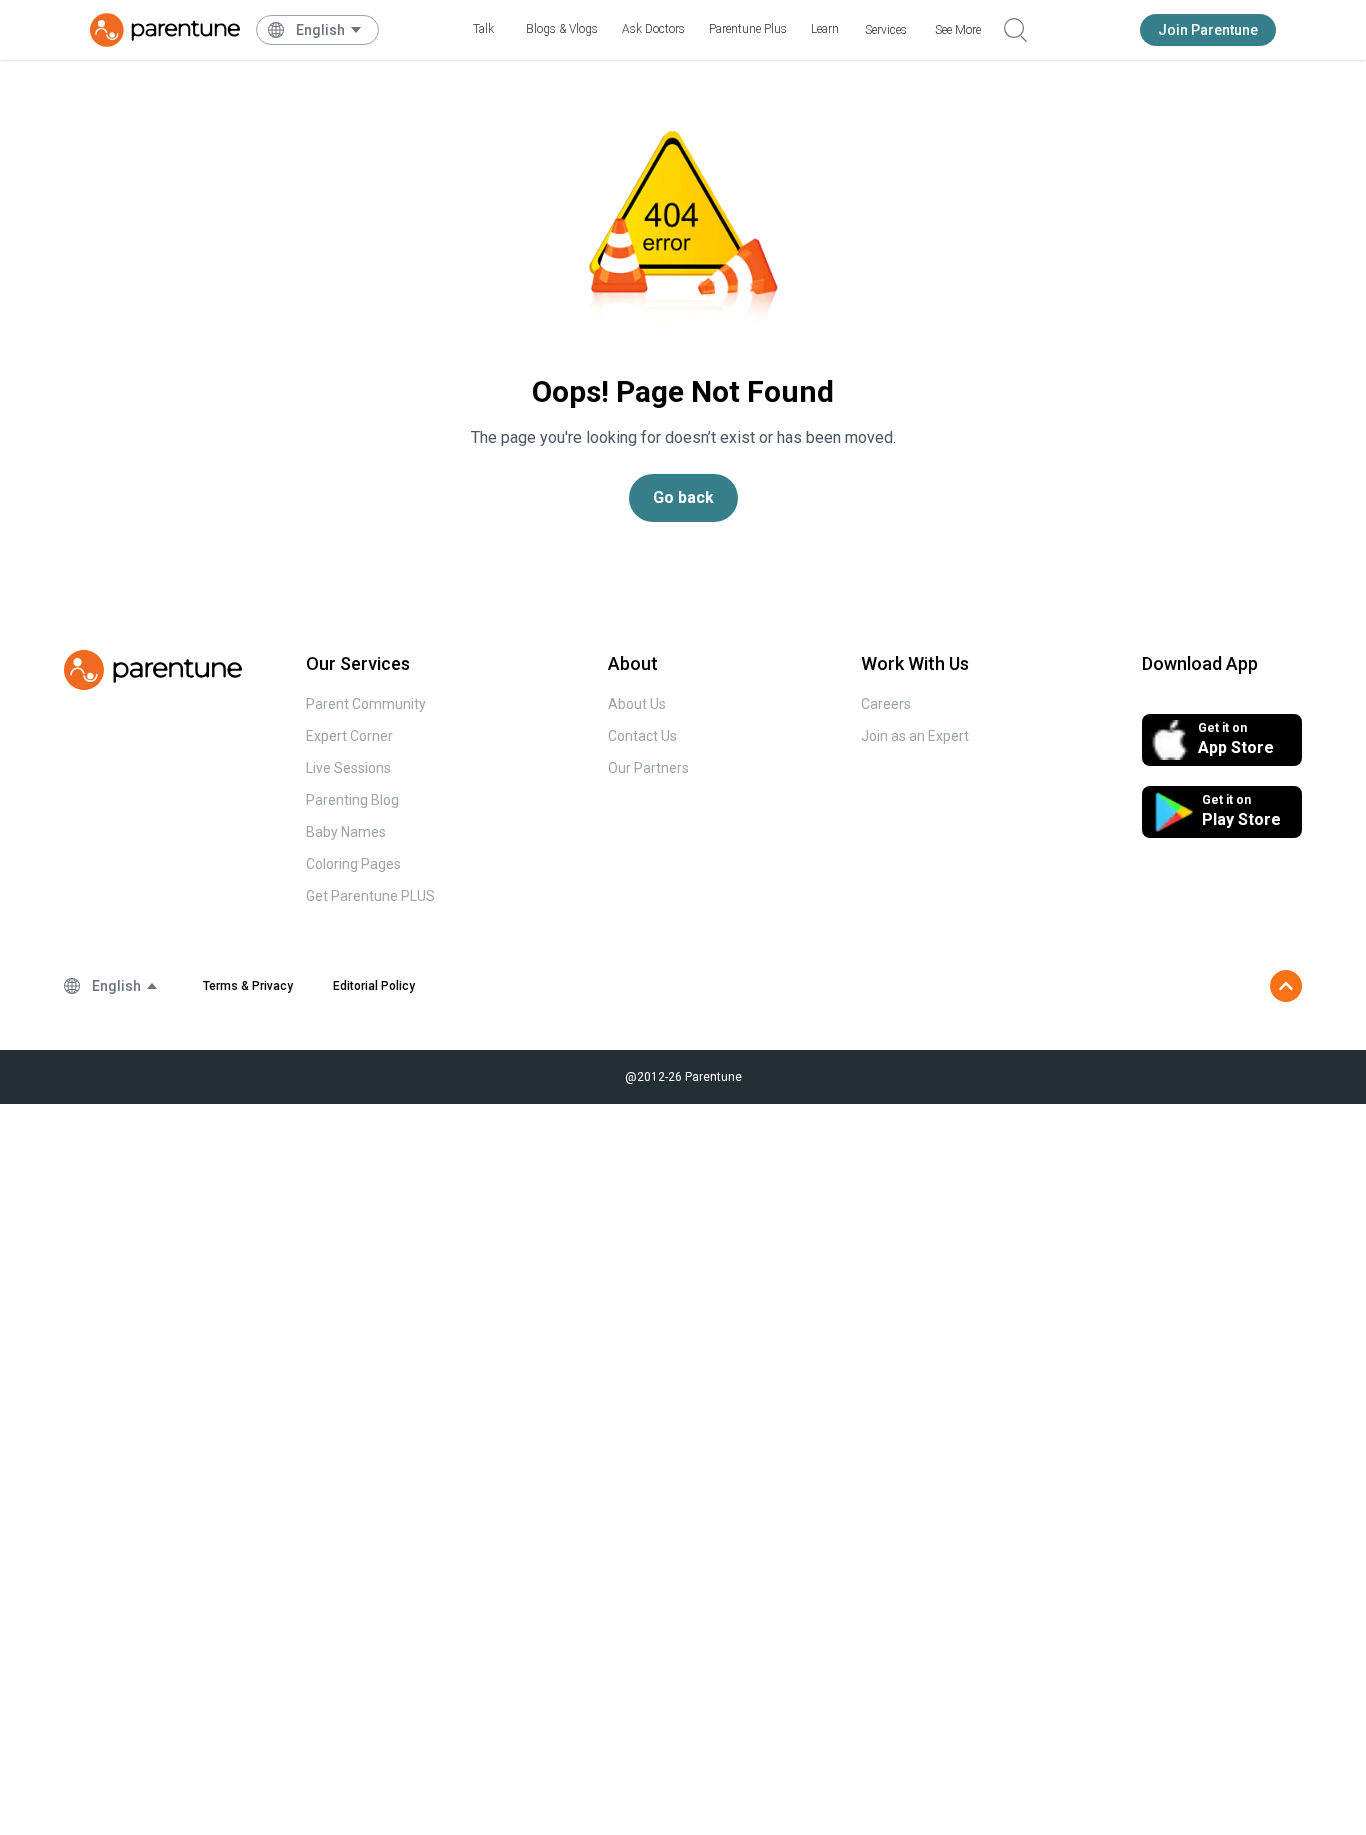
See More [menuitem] (958, 30)
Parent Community (366, 704)
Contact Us (642, 736)
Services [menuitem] (886, 30)
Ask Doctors (653, 29)
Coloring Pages (353, 864)
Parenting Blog (352, 800)
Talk (483, 29)
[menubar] (329, 30)
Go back (683, 497)
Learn (825, 29)
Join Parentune (1208, 30)
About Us (637, 704)
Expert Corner (349, 736)
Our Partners (648, 768)
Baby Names (346, 832)
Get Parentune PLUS (370, 896)
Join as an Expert (915, 736)
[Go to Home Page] (165, 30)
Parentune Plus (748, 29)
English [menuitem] (320, 30)
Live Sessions (348, 768)
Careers (886, 704)
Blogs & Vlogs (562, 29)
